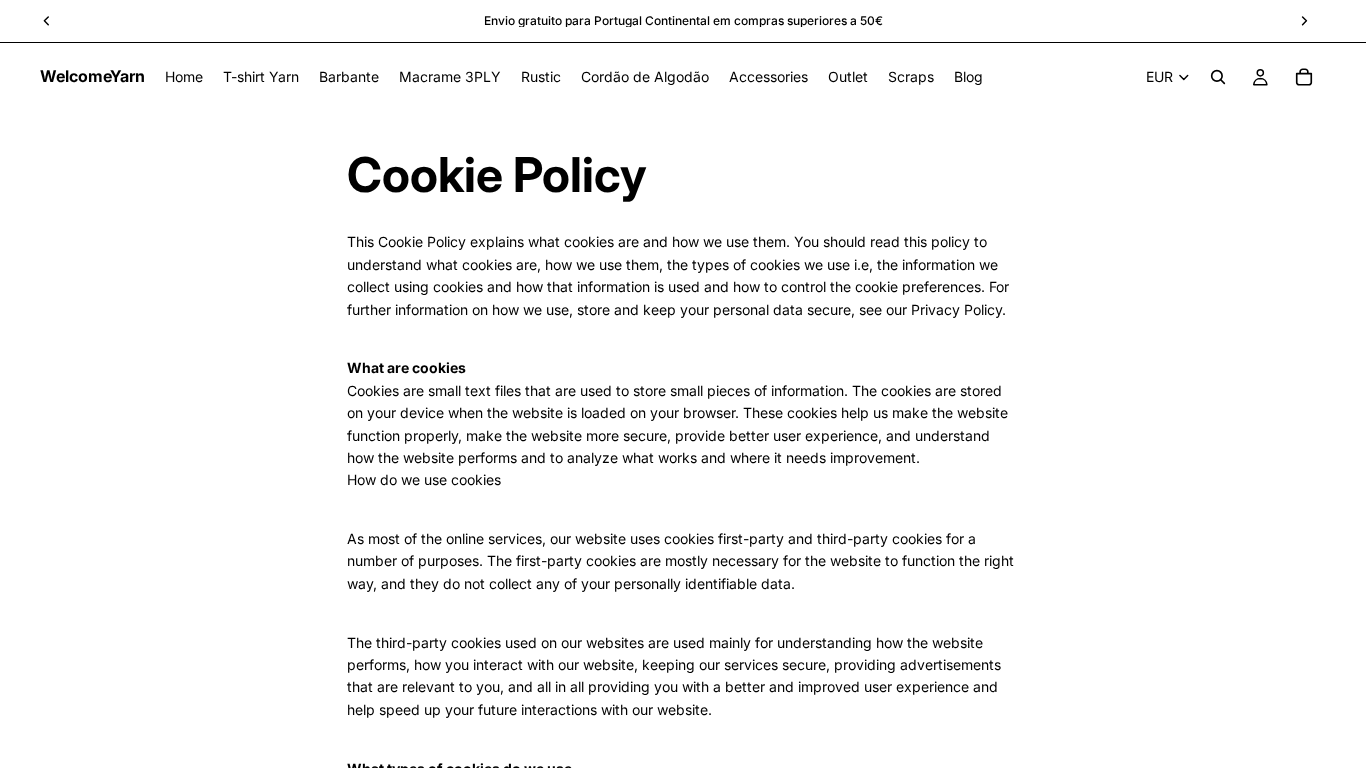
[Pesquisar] (1218, 77)
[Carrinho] (1304, 77)
